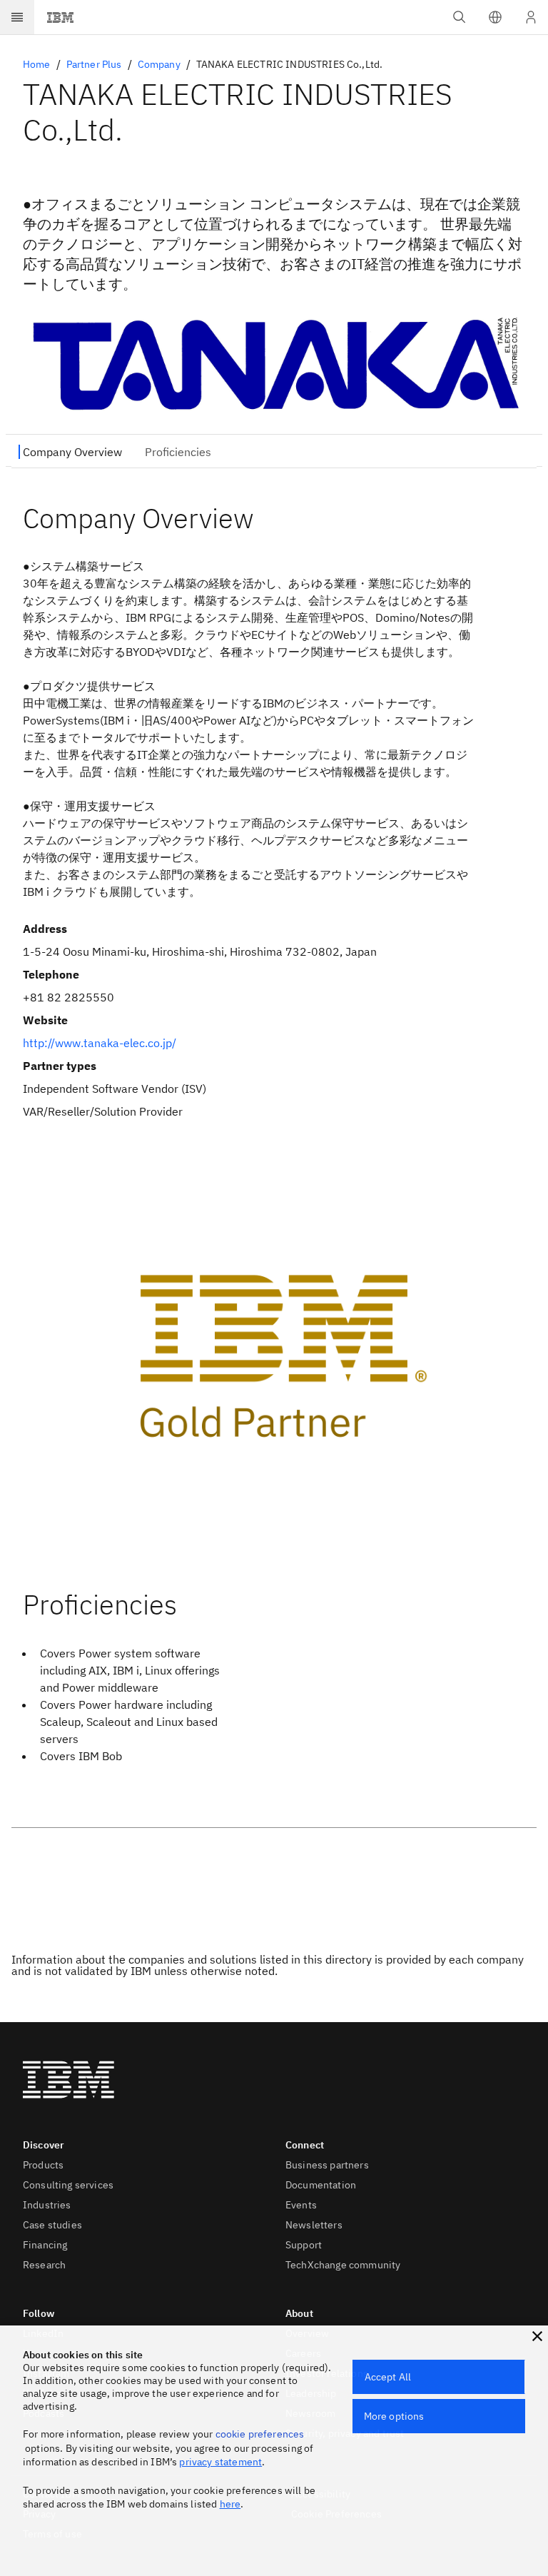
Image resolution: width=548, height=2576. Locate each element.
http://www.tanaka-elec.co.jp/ (100, 1043)
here (230, 2504)
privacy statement (220, 2462)
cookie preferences (260, 2434)
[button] (495, 17)
